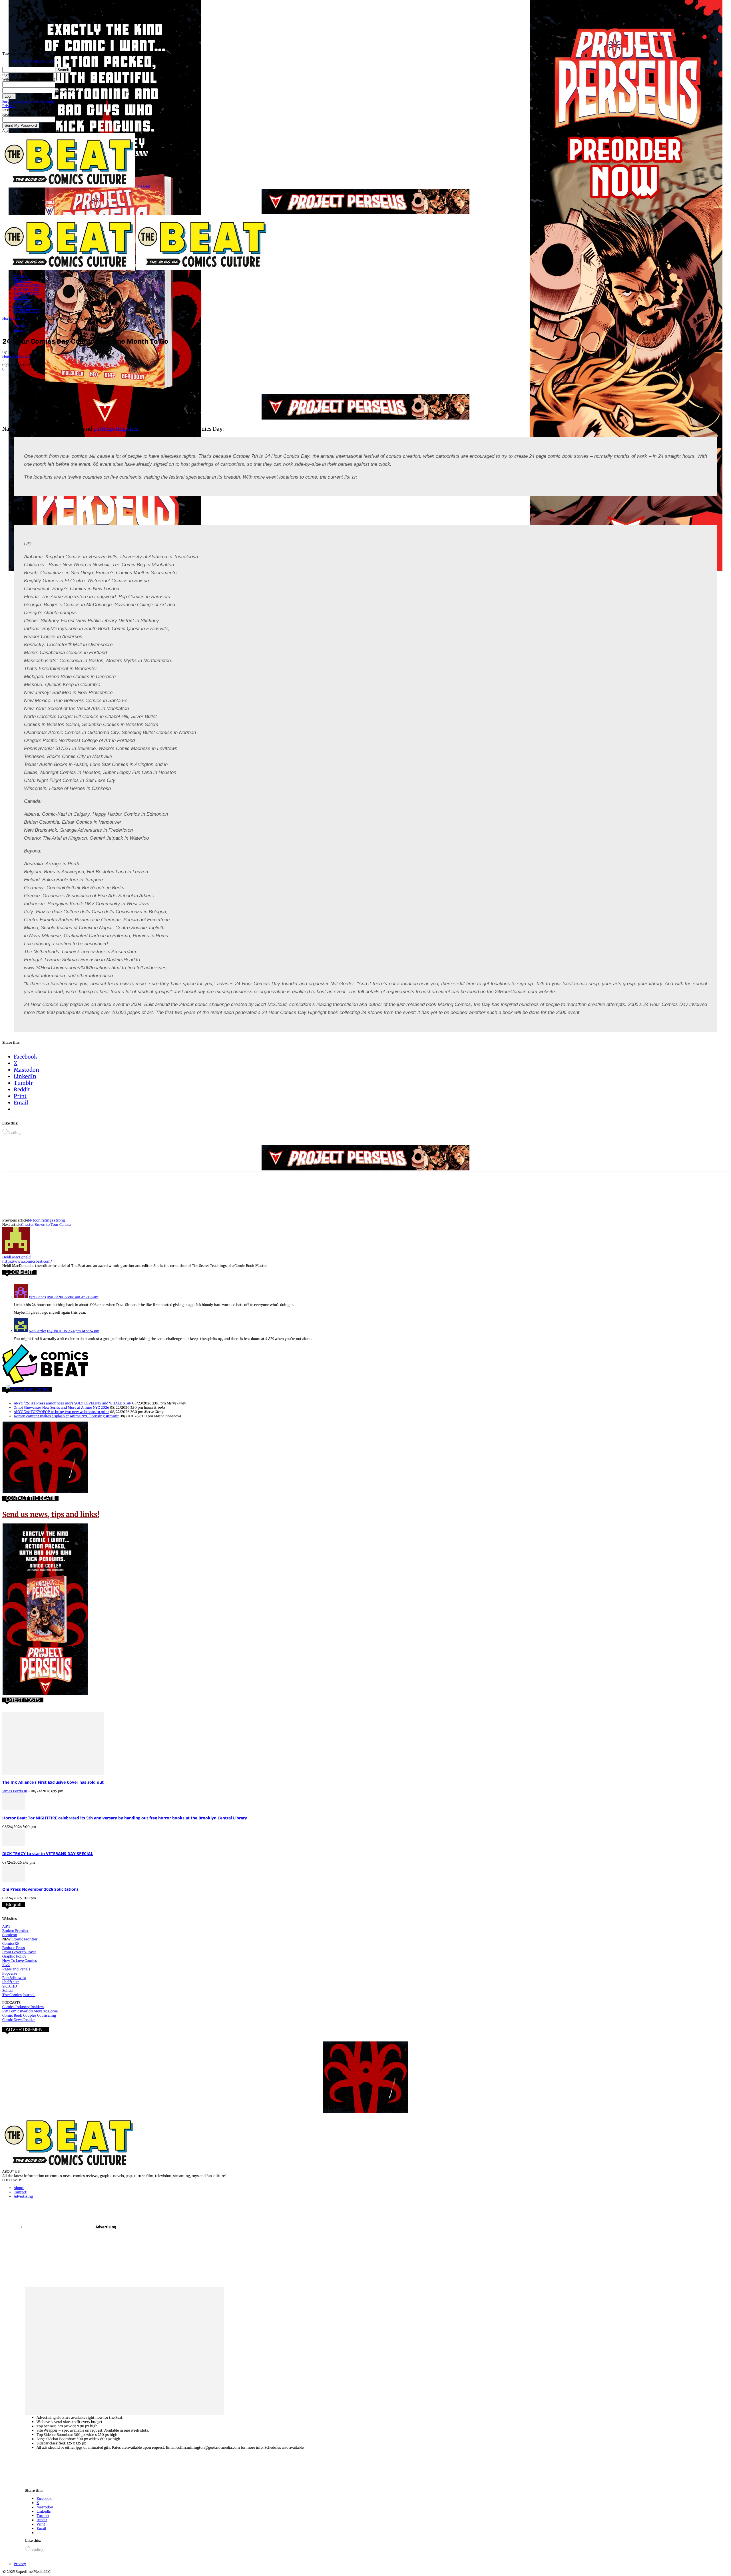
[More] (156, 377)
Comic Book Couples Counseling (29, 2015)
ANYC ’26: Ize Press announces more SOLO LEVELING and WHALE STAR (73, 1403)
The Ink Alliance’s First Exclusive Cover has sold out (53, 1782)
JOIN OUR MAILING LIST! (34, 61)
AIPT (6, 1926)
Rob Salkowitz (14, 1978)
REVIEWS (22, 298)
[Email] (114, 377)
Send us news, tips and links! (51, 1514)
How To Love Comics (20, 1961)
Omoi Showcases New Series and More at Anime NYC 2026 (61, 1407)
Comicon (10, 1935)
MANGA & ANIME (28, 285)
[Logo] (69, 269)
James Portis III (15, 1791)
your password (67, 90)
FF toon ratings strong (46, 1220)
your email (64, 119)
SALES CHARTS (26, 294)
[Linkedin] (73, 377)
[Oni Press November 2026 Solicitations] (14, 1880)
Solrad (7, 1991)
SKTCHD (10, 1986)
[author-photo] (16, 1253)
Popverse (10, 1973)
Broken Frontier (15, 1931)
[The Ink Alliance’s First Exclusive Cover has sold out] (53, 1773)
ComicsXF (11, 1943)
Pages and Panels (16, 1969)
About (19, 2188)
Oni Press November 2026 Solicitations (40, 1889)
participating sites (116, 429)
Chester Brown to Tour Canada (46, 1224)
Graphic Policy (14, 1956)
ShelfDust (11, 1982)
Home (7, 318)
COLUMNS (22, 302)
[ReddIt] (94, 377)
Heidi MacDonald (16, 356)
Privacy (8, 106)
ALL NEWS (22, 306)
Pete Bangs (37, 1297)
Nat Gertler (38, 1331)
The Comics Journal (19, 1995)
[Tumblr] (135, 377)
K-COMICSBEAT (27, 289)
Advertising (23, 2196)
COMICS (21, 276)
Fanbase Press (14, 1948)
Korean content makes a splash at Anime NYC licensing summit (66, 1416)
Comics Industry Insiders (23, 2007)
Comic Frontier (25, 1939)
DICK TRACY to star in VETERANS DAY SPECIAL (48, 1854)
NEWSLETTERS (27, 311)
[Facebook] (12, 377)
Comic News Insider (19, 2020)
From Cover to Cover (19, 1952)
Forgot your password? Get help (28, 101)
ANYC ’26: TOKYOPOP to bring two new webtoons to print (61, 1412)
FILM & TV (23, 281)
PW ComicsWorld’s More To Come (30, 2011)
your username (68, 84)
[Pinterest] (53, 377)
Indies (19, 330)
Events (19, 318)
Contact (20, 2192)
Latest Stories (35, 1389)
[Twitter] (32, 377)
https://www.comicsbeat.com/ (27, 1261)
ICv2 (6, 1965)
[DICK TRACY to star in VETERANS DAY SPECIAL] (14, 1845)
